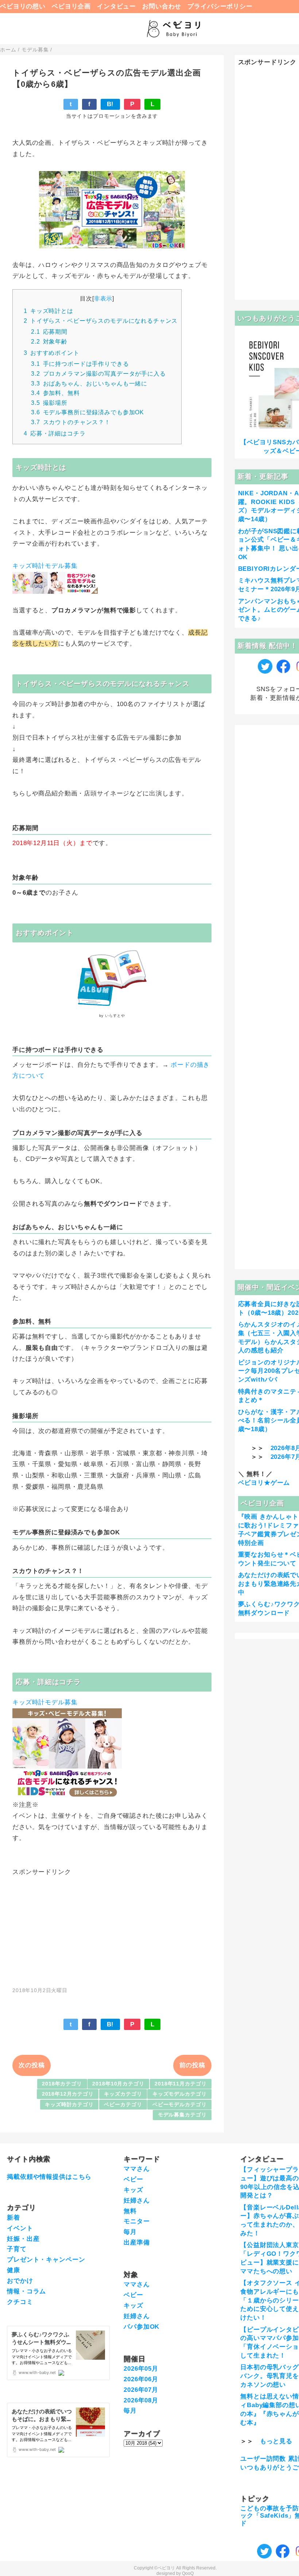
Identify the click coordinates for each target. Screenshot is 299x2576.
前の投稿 (192, 2065)
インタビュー (117, 6)
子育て (17, 2249)
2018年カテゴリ (62, 2084)
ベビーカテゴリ (123, 2105)
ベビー (133, 2179)
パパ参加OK (141, 2327)
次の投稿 (32, 2065)
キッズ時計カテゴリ (69, 2105)
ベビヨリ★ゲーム (264, 1483)
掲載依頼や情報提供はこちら (49, 2177)
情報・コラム (26, 2291)
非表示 (103, 298)
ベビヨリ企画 (71, 6)
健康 (13, 2270)
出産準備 (137, 2242)
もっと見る (276, 2441)
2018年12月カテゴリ (68, 2094)
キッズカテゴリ (123, 2094)
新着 (13, 2218)
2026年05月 (141, 2369)
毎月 (130, 2232)
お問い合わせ (162, 6)
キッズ (133, 2190)
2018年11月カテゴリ (180, 2084)
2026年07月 (141, 2390)
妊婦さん (137, 2201)
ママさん (137, 2169)
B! (110, 104)
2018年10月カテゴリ (118, 2084)
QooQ (188, 2573)
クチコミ (20, 2302)
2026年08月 (141, 2400)
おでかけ (20, 2281)
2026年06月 (141, 2379)
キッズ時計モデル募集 (45, 566)
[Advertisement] (112, 1927)
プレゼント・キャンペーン (46, 2260)
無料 (130, 2211)
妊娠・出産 (23, 2239)
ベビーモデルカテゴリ (180, 2105)
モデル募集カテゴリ (182, 2115)
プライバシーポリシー (220, 6)
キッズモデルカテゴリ (180, 2094)
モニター (137, 2221)
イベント (20, 2228)
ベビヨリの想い (23, 6)
